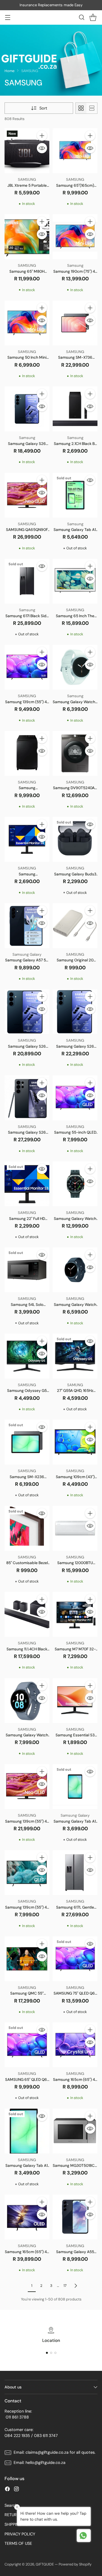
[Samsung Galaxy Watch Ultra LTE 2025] (75, 1184)
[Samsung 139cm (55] (27, 667)
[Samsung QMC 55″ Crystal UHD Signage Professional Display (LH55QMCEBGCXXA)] (27, 1959)
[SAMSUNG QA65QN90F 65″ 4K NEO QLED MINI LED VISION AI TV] (27, 495)
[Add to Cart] (42, 136)
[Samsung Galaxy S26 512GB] (27, 1012)
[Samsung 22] (27, 1184)
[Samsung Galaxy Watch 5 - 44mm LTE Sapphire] (27, 1701)
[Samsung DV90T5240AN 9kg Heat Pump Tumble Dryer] (75, 753)
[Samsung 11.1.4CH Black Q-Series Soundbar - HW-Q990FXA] (27, 1614)
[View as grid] (81, 108)
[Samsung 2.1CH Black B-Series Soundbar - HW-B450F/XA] (75, 409)
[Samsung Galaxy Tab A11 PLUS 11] (75, 495)
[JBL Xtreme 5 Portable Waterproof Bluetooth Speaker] (27, 151)
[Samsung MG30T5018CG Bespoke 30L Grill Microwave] (75, 2131)
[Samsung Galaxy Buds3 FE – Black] (75, 839)
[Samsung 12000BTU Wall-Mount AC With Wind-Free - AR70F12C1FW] (75, 1528)
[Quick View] (42, 148)
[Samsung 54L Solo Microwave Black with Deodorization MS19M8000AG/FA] (27, 1270)
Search (11, 2505)
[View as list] (92, 108)
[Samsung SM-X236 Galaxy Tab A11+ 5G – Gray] (27, 1442)
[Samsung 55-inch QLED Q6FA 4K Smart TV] (75, 1098)
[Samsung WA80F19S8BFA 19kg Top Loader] (27, 753)
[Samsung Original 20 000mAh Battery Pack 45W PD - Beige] (75, 926)
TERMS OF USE (18, 2543)
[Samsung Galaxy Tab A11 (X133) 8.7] (27, 2131)
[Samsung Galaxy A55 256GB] (75, 2217)
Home (9, 71)
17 (65, 2286)
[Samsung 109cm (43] (75, 1442)
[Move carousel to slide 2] (51, 2353)
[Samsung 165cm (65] (75, 2045)
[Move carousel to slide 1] (47, 2353)
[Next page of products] (76, 2286)
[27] (75, 1356)
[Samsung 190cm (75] (75, 237)
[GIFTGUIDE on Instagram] (16, 2490)
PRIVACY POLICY (20, 2534)
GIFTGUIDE (45, 2564)
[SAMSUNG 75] (75, 1959)
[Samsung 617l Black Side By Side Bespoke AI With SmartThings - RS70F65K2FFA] (27, 581)
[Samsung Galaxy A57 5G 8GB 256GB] (27, 926)
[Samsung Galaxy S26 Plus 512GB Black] (75, 1012)
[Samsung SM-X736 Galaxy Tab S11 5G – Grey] (75, 323)
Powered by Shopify (75, 2564)
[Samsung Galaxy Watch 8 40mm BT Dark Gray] (75, 1270)
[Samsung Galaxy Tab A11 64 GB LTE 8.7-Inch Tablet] (75, 1787)
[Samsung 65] (75, 151)
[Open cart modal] (93, 17)
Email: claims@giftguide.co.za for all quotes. (55, 2452)
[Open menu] (8, 17)
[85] (27, 1528)
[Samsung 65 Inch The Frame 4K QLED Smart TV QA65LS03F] (75, 581)
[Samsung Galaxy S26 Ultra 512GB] (27, 1098)
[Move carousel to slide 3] (55, 2353)
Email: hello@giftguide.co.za (40, 2462)
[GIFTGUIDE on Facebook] (7, 2490)
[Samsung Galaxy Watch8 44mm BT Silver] (75, 667)
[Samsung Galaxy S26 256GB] (27, 409)
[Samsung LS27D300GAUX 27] (27, 839)
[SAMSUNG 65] (27, 2045)
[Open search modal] (81, 17)
